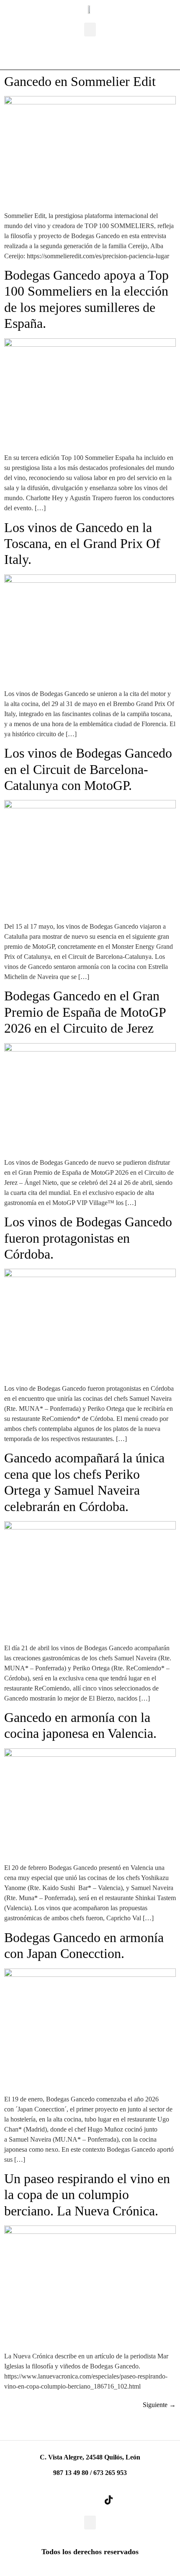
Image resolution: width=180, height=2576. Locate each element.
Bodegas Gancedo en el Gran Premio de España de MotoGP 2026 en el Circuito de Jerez (85, 1012)
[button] (90, 30)
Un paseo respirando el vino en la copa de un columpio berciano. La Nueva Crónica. (87, 2195)
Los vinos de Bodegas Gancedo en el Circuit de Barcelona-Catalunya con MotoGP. (88, 769)
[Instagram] (90, 2500)
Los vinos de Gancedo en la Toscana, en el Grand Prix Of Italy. (82, 544)
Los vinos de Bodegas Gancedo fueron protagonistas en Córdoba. (88, 1238)
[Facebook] (72, 2500)
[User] (113, 55)
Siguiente (159, 2405)
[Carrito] (73, 55)
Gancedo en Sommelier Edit (80, 81)
